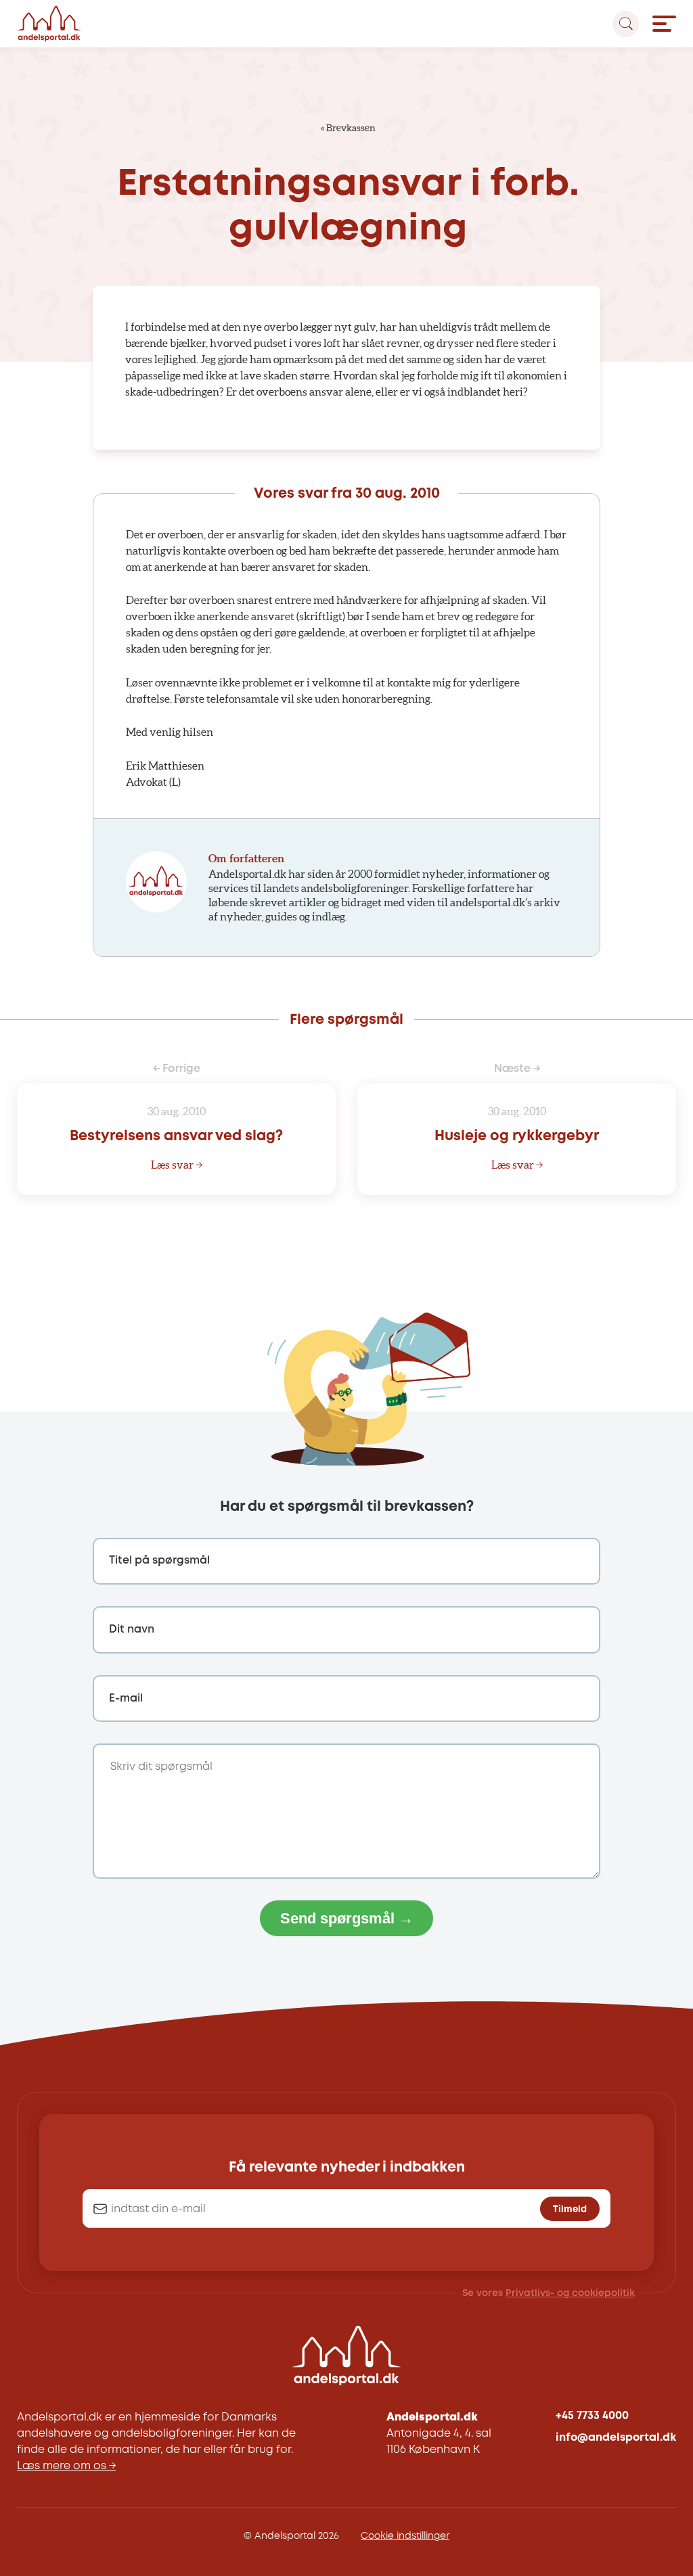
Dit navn (132, 1630)
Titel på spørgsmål (159, 1561)
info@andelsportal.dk (616, 2438)
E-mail (126, 1699)
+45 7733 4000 (592, 2416)
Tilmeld (570, 2209)
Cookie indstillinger (405, 2536)
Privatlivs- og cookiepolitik (570, 2293)
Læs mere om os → (66, 2466)
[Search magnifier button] (626, 24)
